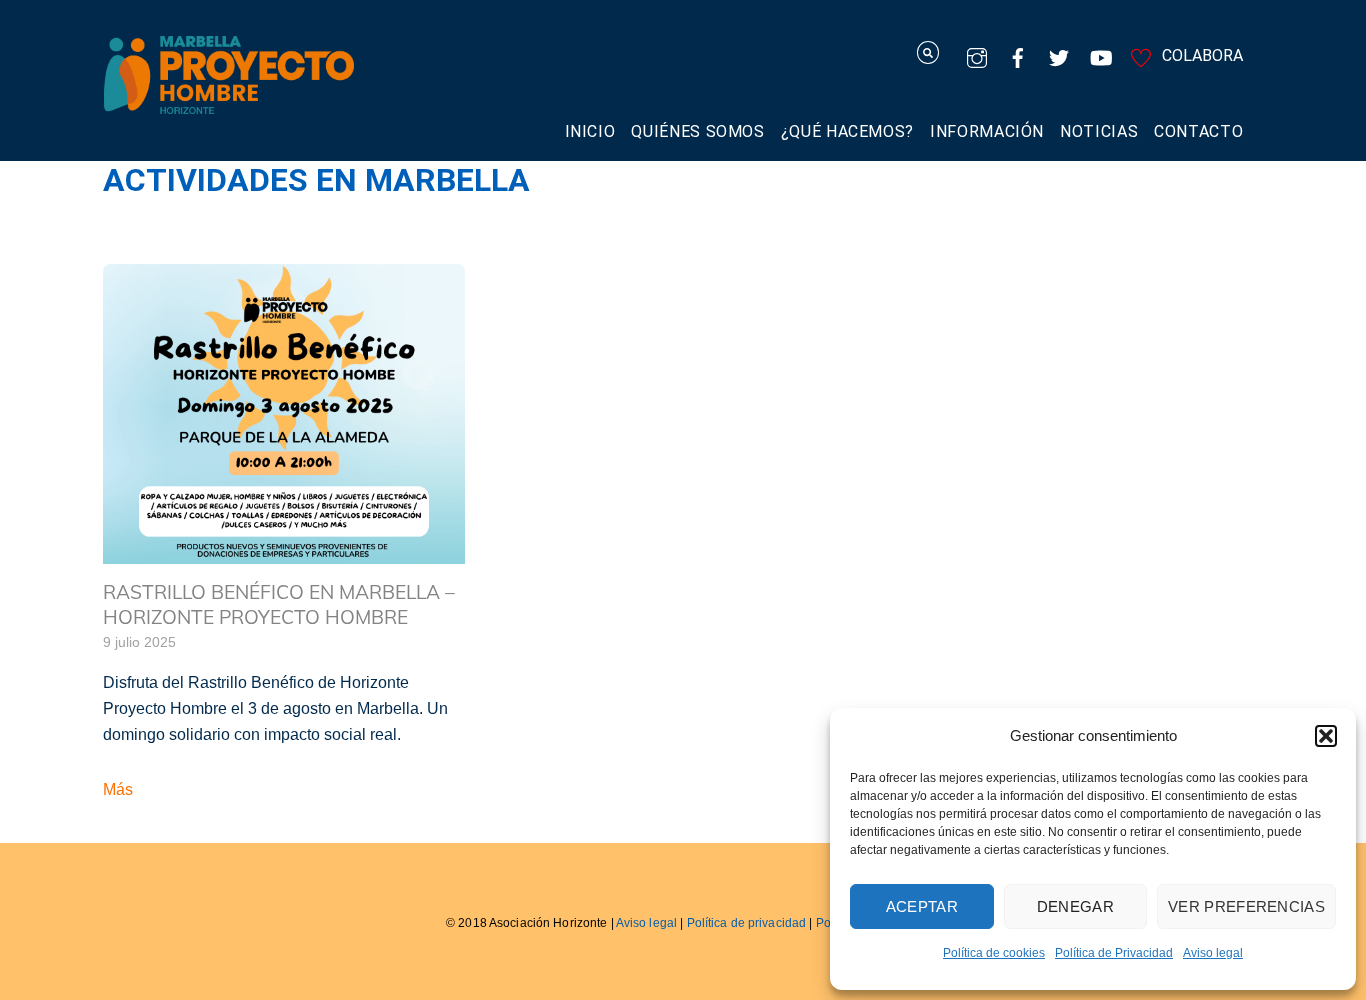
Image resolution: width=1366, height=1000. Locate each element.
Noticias (1099, 131)
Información (987, 131)
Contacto (1198, 131)
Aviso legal (1213, 953)
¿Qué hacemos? (847, 131)
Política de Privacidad (1114, 953)
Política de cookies (994, 953)
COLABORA (1200, 55)
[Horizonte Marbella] (229, 103)
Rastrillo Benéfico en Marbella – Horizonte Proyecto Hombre (279, 604)
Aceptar (922, 906)
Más (118, 789)
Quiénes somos (697, 131)
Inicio (590, 131)
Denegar (1075, 906)
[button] (1326, 736)
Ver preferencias (1246, 906)
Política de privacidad (747, 923)
